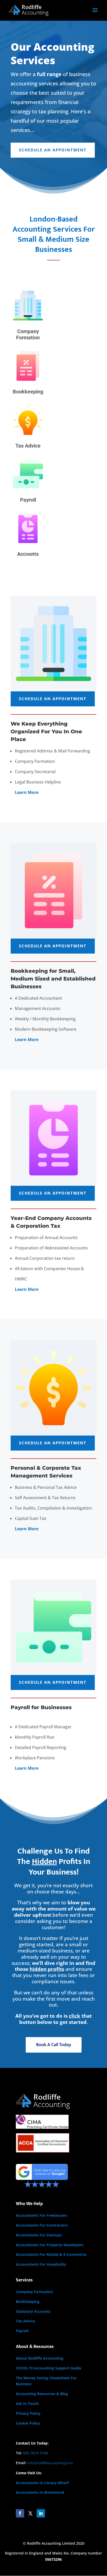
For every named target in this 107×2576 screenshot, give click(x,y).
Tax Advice (25, 2321)
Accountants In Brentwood (40, 2492)
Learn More (27, 1040)
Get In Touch (27, 2403)
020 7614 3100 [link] (36, 2453)
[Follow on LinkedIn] (41, 2513)
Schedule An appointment (53, 150)
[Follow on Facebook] (20, 2513)
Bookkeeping (28, 2301)
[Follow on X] (30, 2513)
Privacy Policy (28, 2413)
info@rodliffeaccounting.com (50, 2463)
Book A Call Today (54, 2045)
